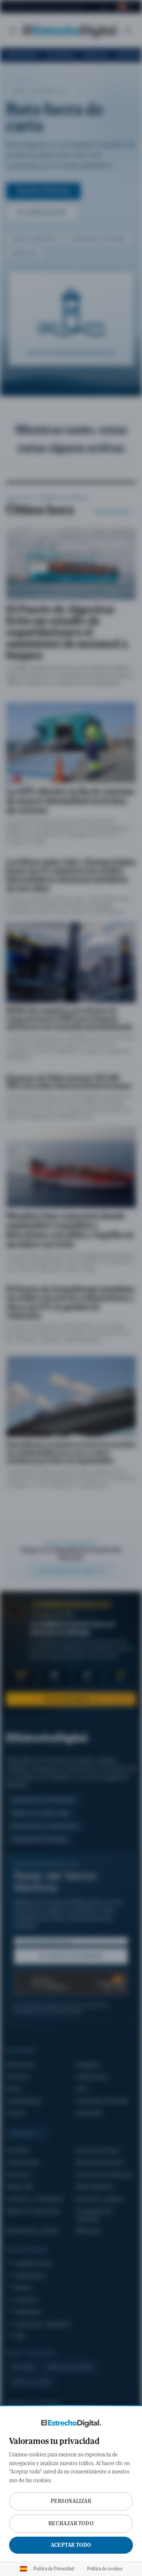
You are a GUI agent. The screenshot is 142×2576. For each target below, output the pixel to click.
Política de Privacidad (54, 2569)
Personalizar (71, 2501)
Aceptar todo (71, 2545)
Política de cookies (105, 2569)
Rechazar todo (71, 2523)
